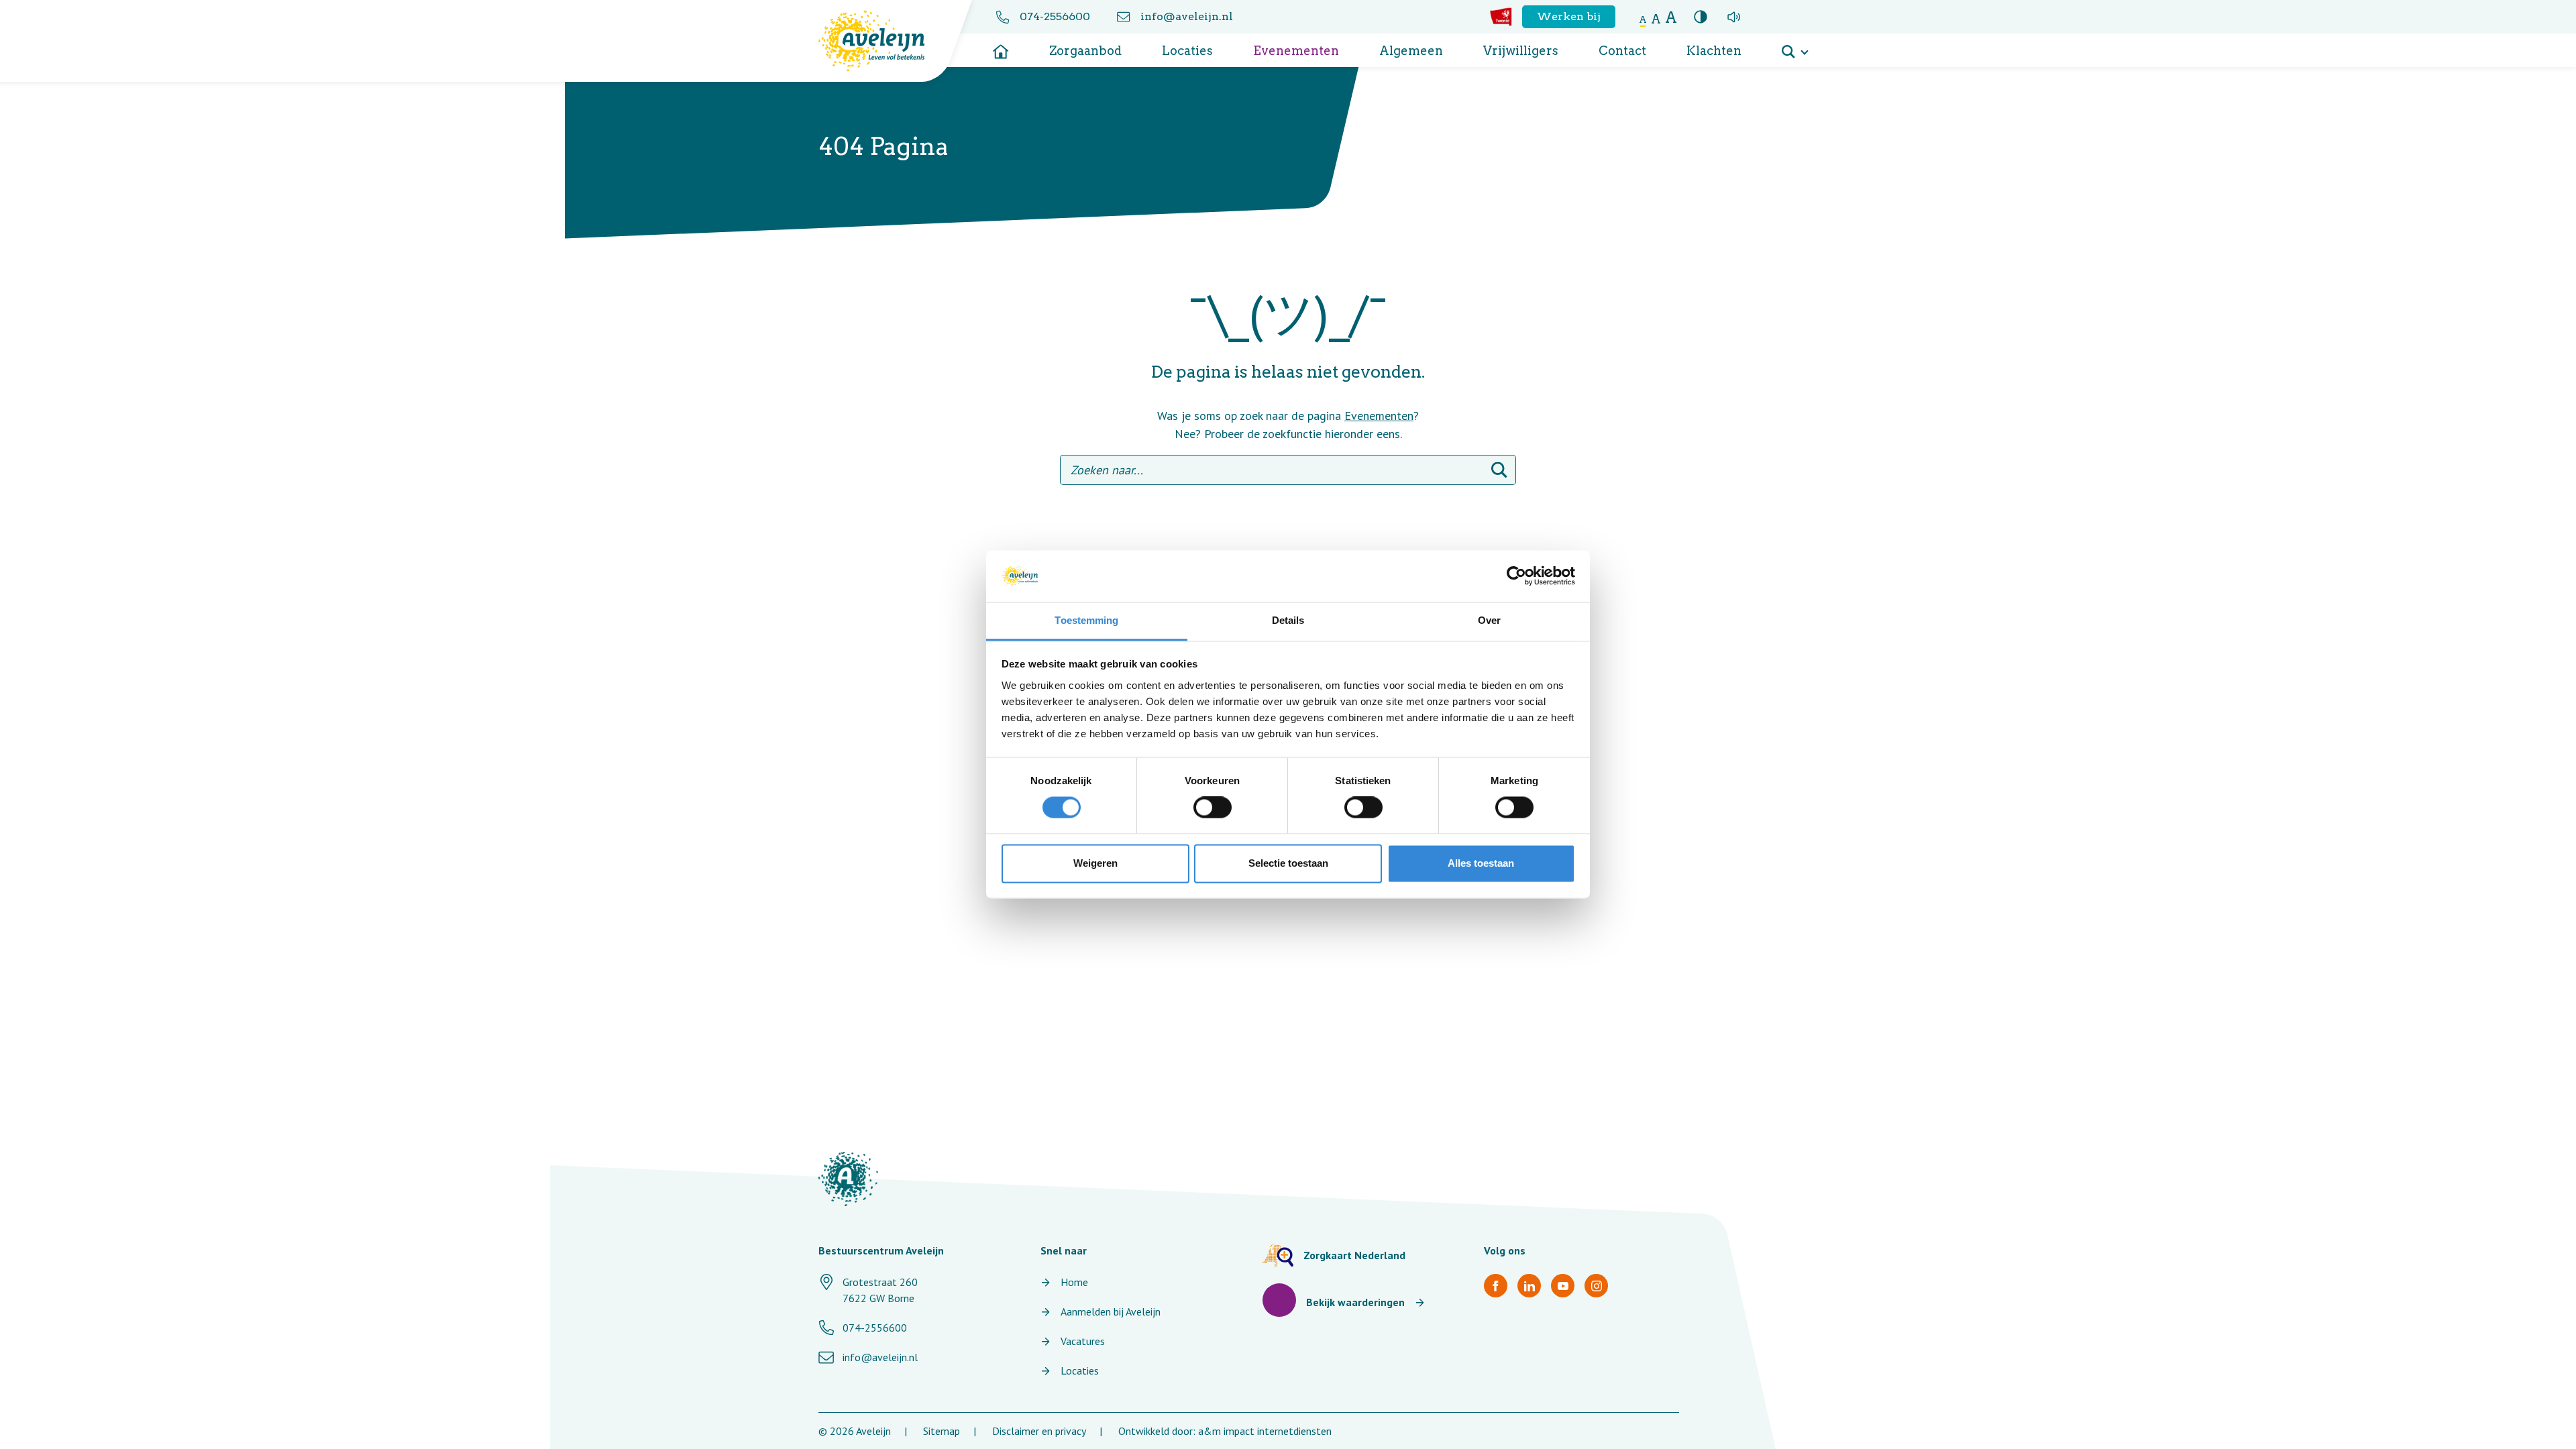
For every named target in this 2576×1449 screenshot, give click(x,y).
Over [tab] (1489, 620)
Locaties (1187, 51)
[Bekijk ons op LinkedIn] (1529, 1286)
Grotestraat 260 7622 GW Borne (880, 1290)
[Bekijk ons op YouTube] (1563, 1286)
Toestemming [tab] (1086, 620)
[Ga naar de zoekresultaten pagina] (1794, 47)
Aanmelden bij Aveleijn (1111, 1311)
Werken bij (1569, 16)
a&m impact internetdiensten (1265, 1431)
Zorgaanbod (1085, 51)
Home (1074, 1282)
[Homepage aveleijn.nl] (848, 1179)
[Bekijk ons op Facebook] (1496, 1286)
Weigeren (1095, 863)
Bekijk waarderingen (1355, 1302)
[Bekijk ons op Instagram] (1596, 1286)
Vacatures (1083, 1341)
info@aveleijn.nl (1187, 16)
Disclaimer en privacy (1039, 1431)
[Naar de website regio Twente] (1501, 17)
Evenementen (1296, 51)
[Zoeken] (1499, 470)
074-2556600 (1055, 16)
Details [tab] (1288, 620)
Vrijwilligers (1521, 51)
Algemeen (1411, 51)
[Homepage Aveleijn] (882, 41)
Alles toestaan (1481, 863)
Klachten (1714, 51)
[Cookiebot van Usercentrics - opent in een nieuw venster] (1516, 576)
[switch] (1213, 808)
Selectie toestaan (1288, 863)
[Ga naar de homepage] (1001, 47)
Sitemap (942, 1431)
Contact (1622, 51)
